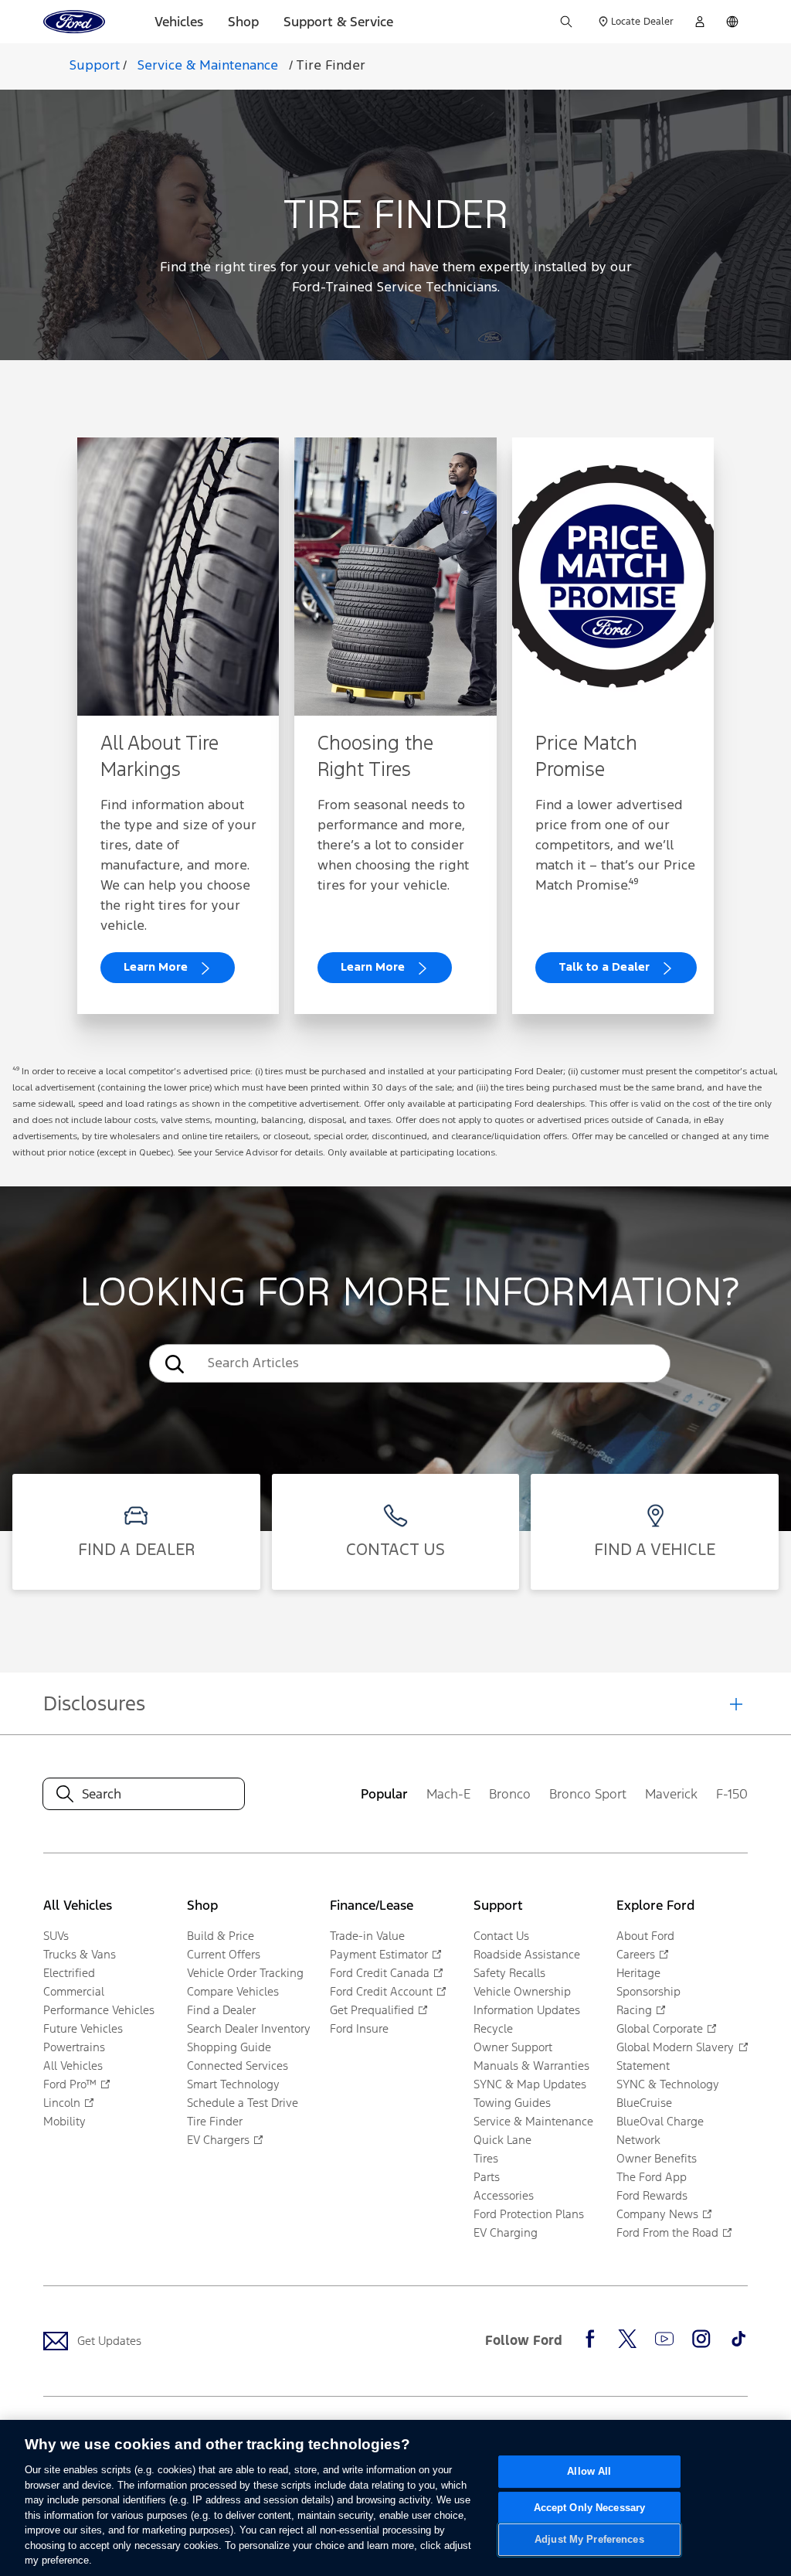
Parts (487, 2177)
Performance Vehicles (99, 2010)
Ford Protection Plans (529, 2214)
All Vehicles (73, 2066)
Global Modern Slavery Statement (675, 2056)
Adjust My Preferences (589, 2540)
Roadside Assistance (527, 1954)
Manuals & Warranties (531, 2066)
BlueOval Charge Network (660, 2130)
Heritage (638, 1973)
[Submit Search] (173, 1364)
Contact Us (501, 1936)
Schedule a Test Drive (243, 2103)
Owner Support (513, 2047)
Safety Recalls (509, 1973)
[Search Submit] (566, 22)
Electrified (69, 1973)
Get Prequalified (372, 2010)
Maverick (671, 1794)
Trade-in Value (367, 1936)
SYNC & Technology (668, 2084)
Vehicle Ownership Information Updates (527, 2001)
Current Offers (224, 1954)
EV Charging (506, 2232)
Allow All (589, 2471)
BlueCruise (644, 2103)
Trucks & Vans (80, 1954)
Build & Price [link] (221, 1936)
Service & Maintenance (533, 2121)
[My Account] (700, 22)
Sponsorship (648, 1991)
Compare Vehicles (233, 1991)
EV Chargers (218, 2140)
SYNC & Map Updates (530, 2084)
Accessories (504, 2195)
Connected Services (238, 2066)
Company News (657, 2214)
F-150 (732, 1794)
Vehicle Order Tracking (245, 1973)
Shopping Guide (229, 2047)
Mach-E (448, 1794)
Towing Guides (512, 2103)
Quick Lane (502, 2140)
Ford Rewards (652, 2195)
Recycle (493, 2028)
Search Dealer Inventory (249, 2028)
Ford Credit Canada (380, 1973)
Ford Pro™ (70, 2084)
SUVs (56, 1936)
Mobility (65, 2121)
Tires (486, 2158)
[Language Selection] (732, 22)
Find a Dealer (221, 2010)
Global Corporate (660, 2028)
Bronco (510, 1794)
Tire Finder (331, 66)
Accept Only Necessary (590, 2508)
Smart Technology (233, 2084)
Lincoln (62, 2103)
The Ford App (652, 2177)
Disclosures (94, 1703)
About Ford (645, 1936)
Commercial (74, 1991)
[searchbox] (433, 1363)
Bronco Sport (588, 1794)
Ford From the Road (667, 2232)
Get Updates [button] (109, 2341)
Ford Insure (359, 2028)
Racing (634, 2010)
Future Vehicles (83, 2028)
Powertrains (74, 2047)
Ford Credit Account (381, 1991)
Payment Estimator (379, 1954)
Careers (636, 1954)
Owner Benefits (657, 2158)
